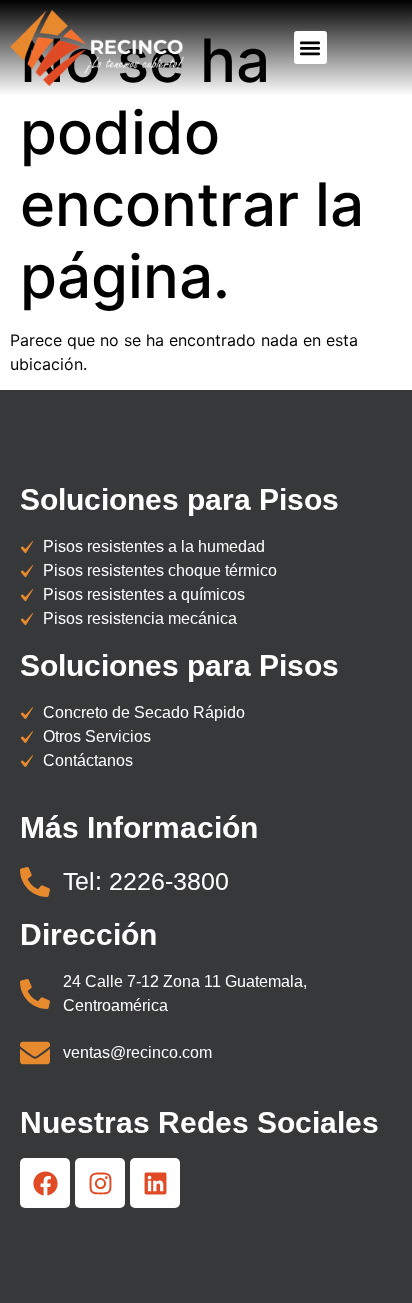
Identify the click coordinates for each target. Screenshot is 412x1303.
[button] (310, 47)
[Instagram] (100, 1183)
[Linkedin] (155, 1183)
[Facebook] (45, 1183)
